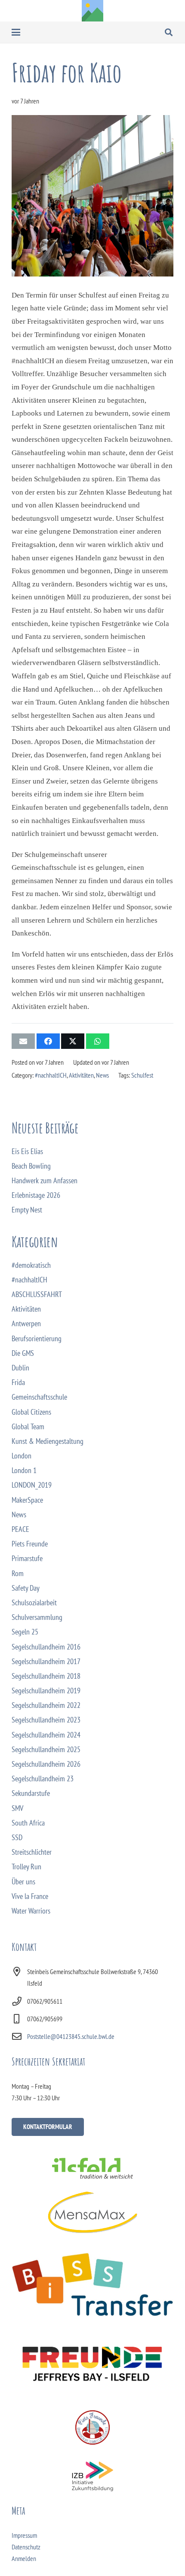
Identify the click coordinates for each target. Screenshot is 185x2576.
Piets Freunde (30, 1544)
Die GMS (23, 1353)
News (102, 1075)
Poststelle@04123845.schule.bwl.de (71, 2036)
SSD (17, 1837)
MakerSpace (27, 1500)
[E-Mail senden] (23, 1041)
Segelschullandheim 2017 (46, 1661)
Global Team (28, 1426)
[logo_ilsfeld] (92, 2168)
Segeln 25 (25, 1632)
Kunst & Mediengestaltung (48, 1441)
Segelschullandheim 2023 (46, 1720)
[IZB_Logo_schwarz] (92, 2476)
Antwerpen (26, 1323)
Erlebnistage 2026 (36, 1195)
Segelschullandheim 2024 (46, 1735)
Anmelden (24, 2558)
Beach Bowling (31, 1166)
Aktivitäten (81, 1075)
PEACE (20, 1529)
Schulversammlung (37, 1617)
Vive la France (30, 1896)
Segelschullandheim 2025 (46, 1749)
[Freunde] (92, 2362)
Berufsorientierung (37, 1338)
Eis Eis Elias (27, 1151)
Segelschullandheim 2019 (46, 1690)
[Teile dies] (48, 1041)
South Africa (28, 1823)
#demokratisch (31, 1265)
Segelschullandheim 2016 (46, 1647)
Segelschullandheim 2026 (46, 1764)
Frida (18, 1382)
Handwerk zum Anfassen (45, 1180)
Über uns (23, 1882)
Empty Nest (27, 1210)
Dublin (20, 1368)
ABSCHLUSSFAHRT (37, 1294)
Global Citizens (31, 1412)
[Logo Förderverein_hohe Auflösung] (92, 2427)
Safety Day (26, 1588)
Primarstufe (27, 1558)
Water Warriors (31, 1911)
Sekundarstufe (31, 1793)
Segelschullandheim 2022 (46, 1705)
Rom (18, 1573)
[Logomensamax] (92, 2212)
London (22, 1456)
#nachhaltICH (51, 1075)
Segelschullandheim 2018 (46, 1676)
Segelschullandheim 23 (43, 1779)
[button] (16, 32)
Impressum (24, 2535)
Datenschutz (26, 2547)
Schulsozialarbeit (34, 1602)
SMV (17, 1808)
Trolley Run (26, 1867)
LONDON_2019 (32, 1485)
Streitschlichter (32, 1852)
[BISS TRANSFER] (92, 2284)
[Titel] (92, 11)
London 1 (24, 1470)
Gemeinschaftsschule (39, 1397)
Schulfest (142, 1075)
